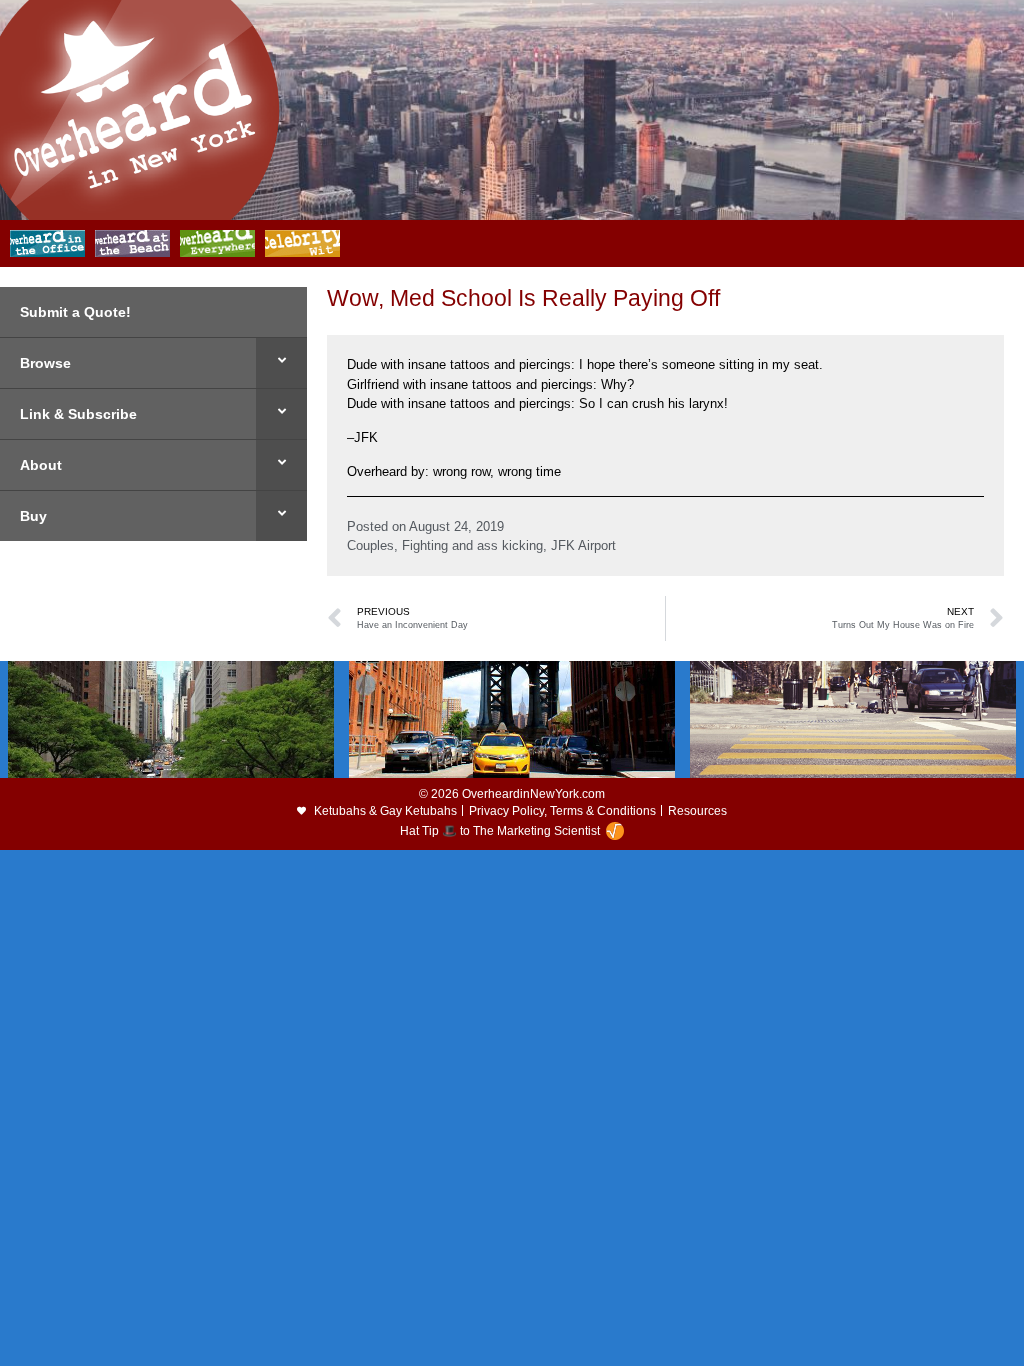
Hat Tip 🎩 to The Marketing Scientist (500, 831)
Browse (45, 363)
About (41, 465)
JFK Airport (583, 545)
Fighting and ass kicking (472, 545)
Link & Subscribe (78, 414)
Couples (370, 545)
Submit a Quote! (75, 312)
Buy (33, 516)
